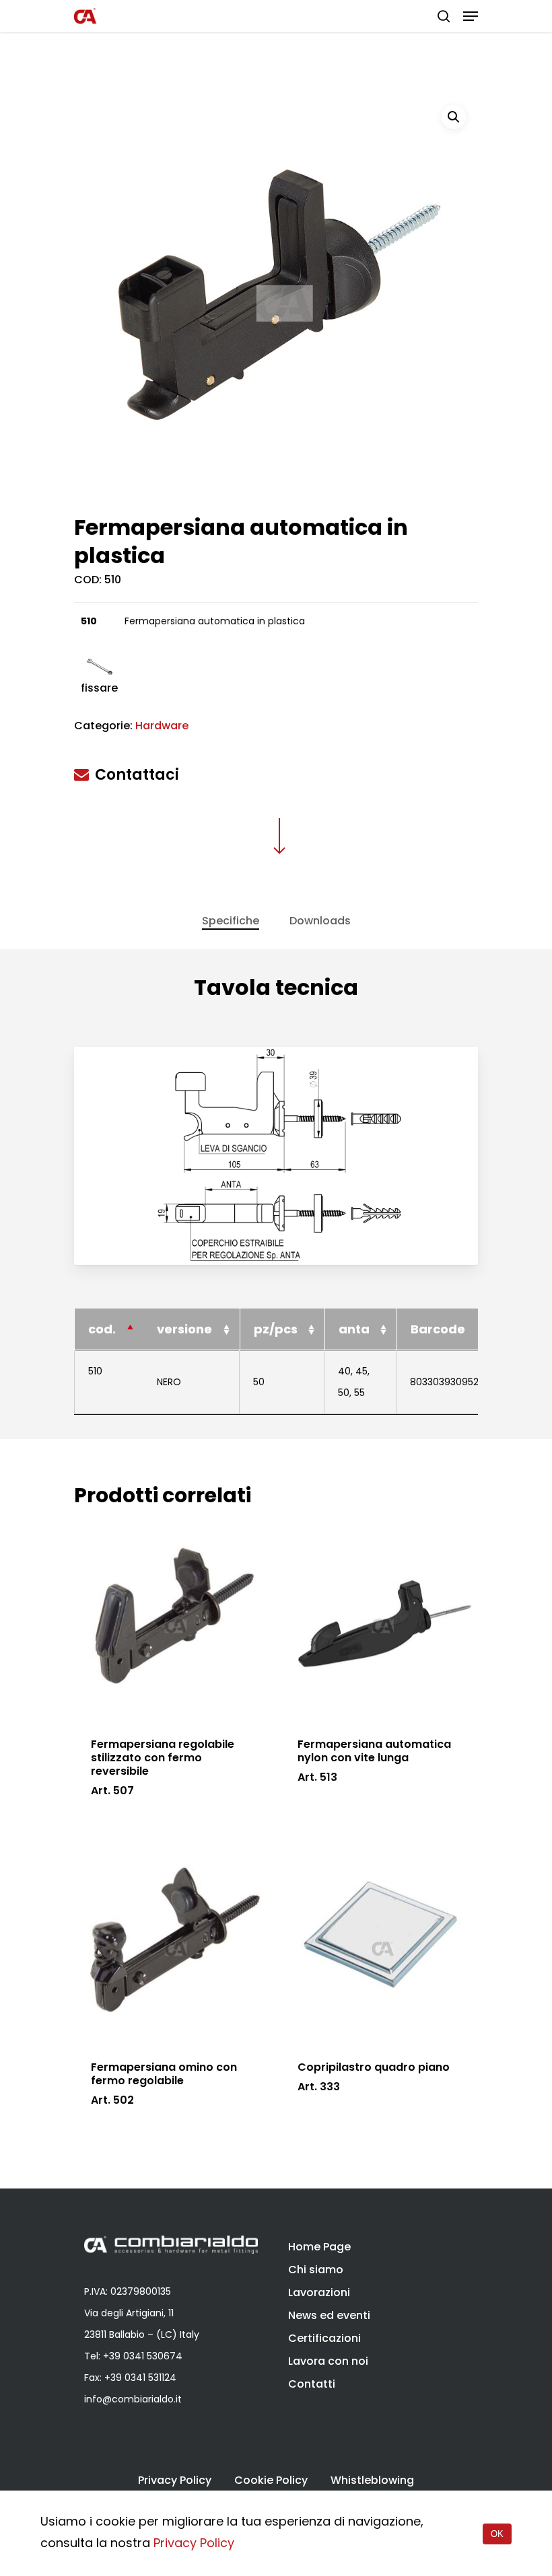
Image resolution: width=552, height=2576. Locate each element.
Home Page (319, 2247)
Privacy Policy (175, 2480)
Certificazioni (324, 2338)
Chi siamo (316, 2270)
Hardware (162, 726)
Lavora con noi (328, 2361)
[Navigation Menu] (471, 16)
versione (184, 1329)
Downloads (320, 921)
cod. (102, 1329)
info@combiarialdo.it (133, 2399)
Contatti (312, 2384)
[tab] (231, 921)
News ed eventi (329, 2315)
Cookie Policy (271, 2480)
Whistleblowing (372, 2480)
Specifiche (231, 921)
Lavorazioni (319, 2292)
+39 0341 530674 (143, 2356)
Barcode (438, 1329)
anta (354, 1329)
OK (497, 2534)
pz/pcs (276, 1329)
